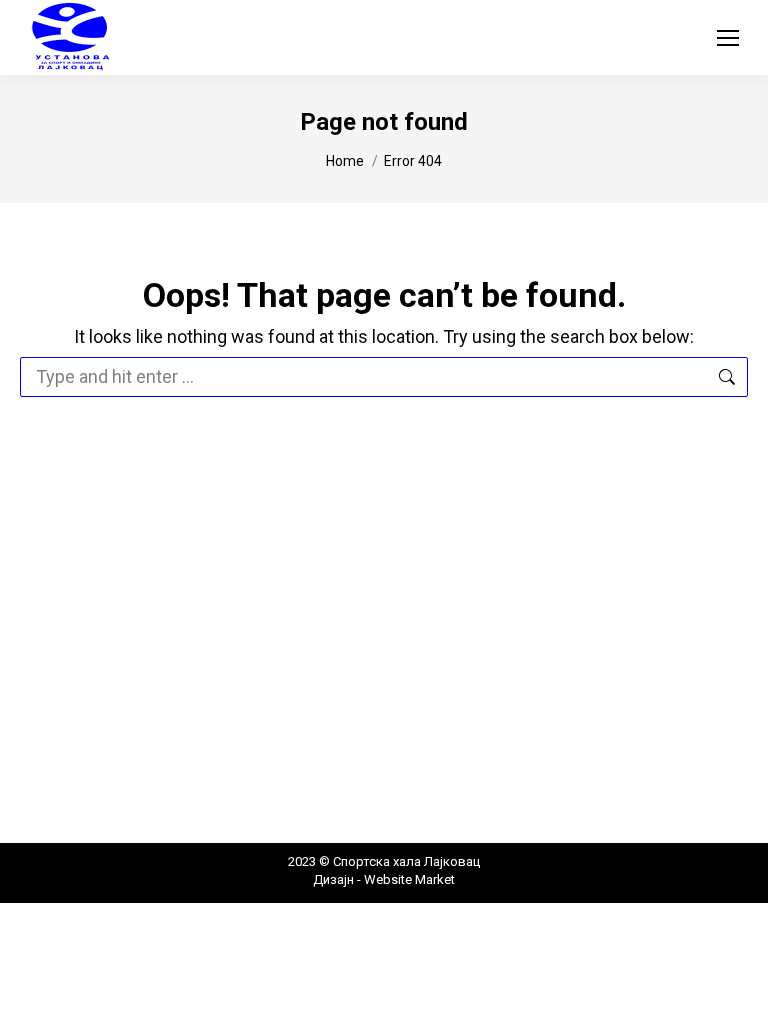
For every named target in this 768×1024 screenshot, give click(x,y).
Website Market (408, 879)
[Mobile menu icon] (728, 38)
